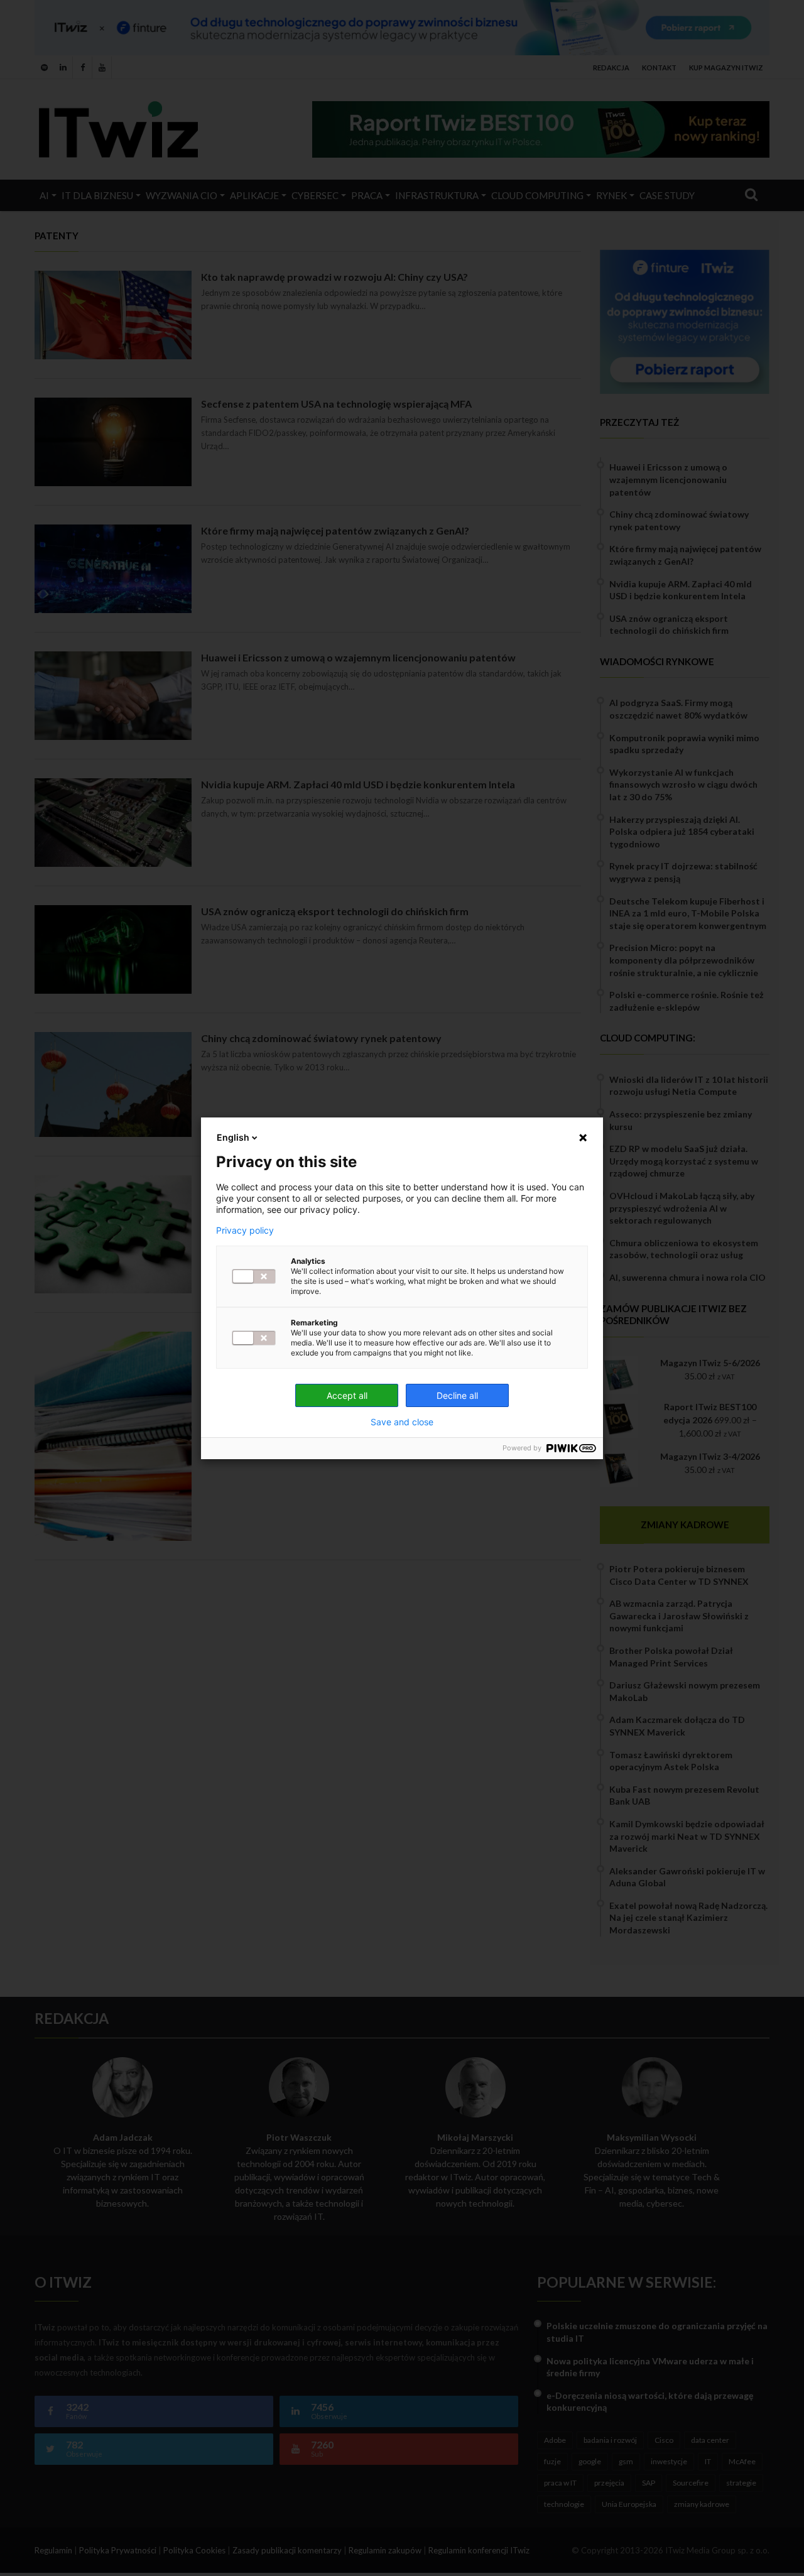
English (233, 1137)
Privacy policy (245, 1231)
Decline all (457, 1395)
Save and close (402, 1422)
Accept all (347, 1395)
